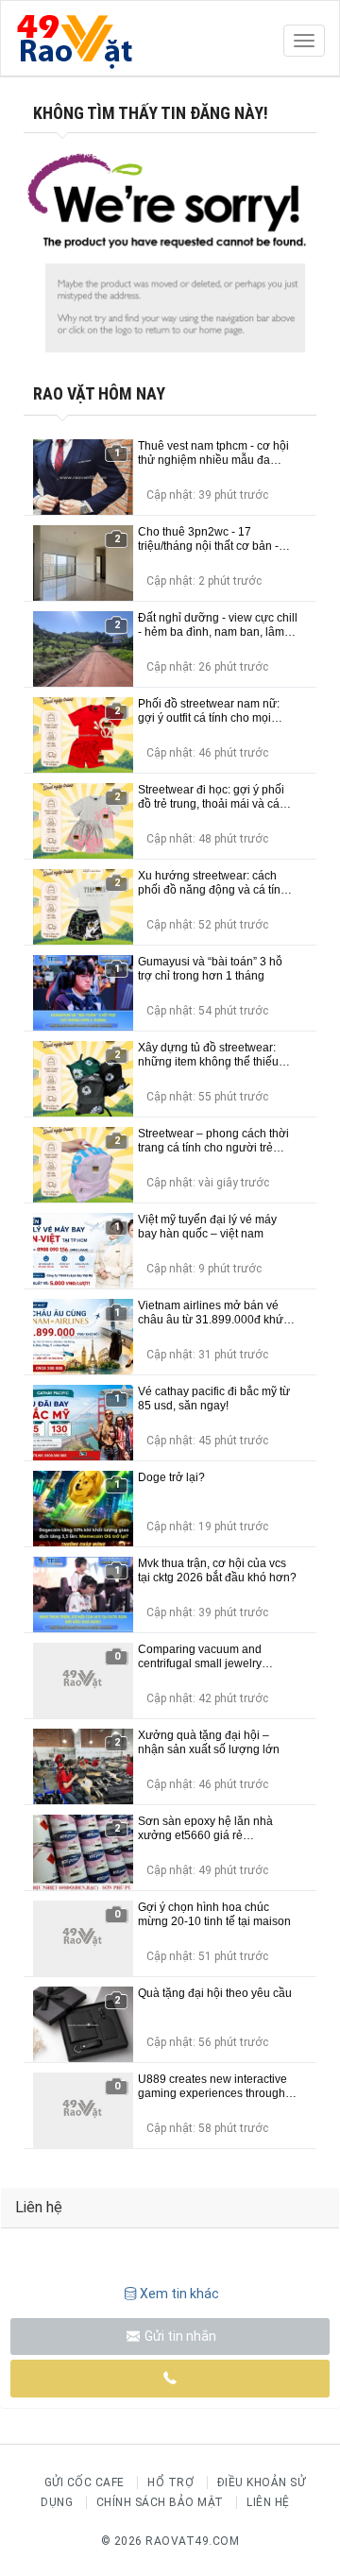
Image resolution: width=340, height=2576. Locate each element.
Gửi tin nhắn (179, 2336)
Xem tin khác (179, 2294)
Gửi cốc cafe (85, 2482)
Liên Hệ (268, 2502)
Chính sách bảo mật (160, 2502)
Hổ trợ (170, 2482)
